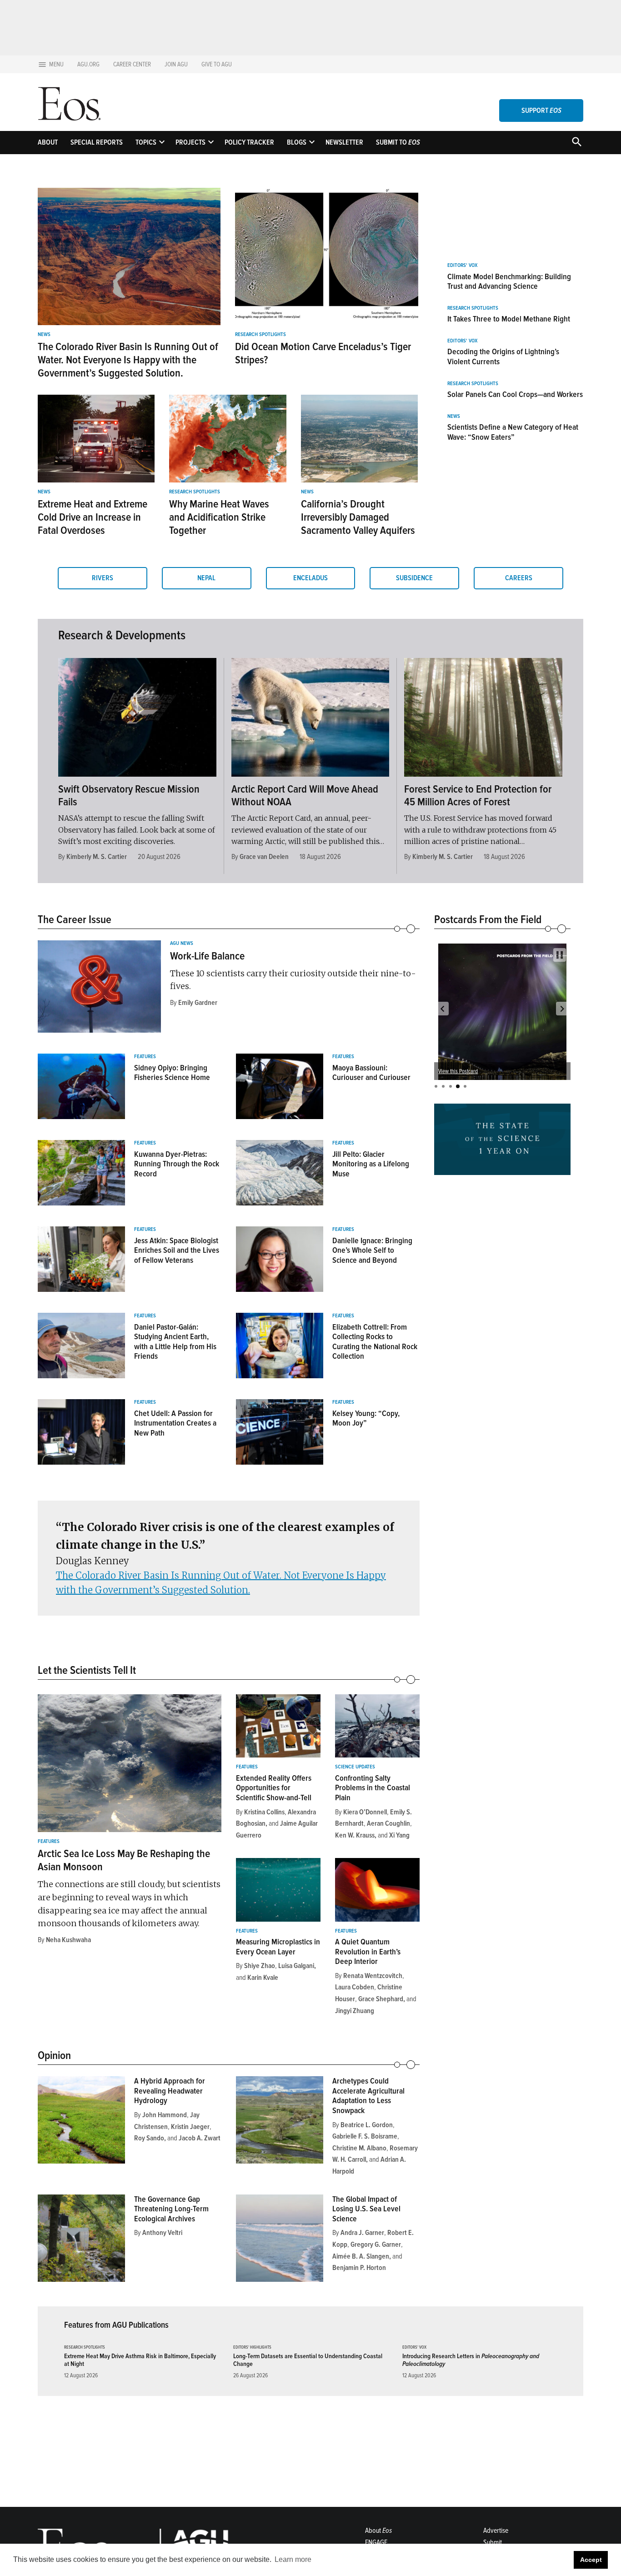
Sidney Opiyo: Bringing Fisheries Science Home (172, 1073)
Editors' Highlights (252, 2348)
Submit (493, 2542)
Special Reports (97, 142)
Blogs (297, 142)
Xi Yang (399, 1835)
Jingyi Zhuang (355, 2011)
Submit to (398, 142)
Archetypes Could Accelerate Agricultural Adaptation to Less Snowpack (368, 2096)
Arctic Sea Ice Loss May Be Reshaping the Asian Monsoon (124, 1860)
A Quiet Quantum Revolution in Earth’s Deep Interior (368, 1951)
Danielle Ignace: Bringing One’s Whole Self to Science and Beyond (372, 1250)
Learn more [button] (293, 2559)
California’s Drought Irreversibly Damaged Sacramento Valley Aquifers (358, 517)
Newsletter (344, 142)
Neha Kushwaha (68, 1940)
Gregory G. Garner (376, 2245)
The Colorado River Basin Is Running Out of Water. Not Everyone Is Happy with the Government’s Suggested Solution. (128, 360)
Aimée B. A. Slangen (361, 2256)
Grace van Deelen (264, 857)
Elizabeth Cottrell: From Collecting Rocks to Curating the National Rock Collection (375, 1342)
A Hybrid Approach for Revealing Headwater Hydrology (170, 2091)
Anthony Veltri (162, 2233)
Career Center (132, 64)
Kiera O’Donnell (365, 1812)
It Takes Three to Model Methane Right (509, 319)
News (44, 335)
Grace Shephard (381, 1999)
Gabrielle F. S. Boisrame (365, 2136)
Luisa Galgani (296, 1966)
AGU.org (88, 64)
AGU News (182, 944)
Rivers (103, 578)
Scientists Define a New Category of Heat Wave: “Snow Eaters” (513, 432)
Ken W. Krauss (355, 1835)
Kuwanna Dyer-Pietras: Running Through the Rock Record (177, 1164)
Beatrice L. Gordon (367, 2125)
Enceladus (310, 578)
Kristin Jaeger (190, 2127)
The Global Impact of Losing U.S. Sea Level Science (366, 2209)
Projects (190, 142)
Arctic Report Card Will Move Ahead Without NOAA (305, 796)
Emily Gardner (198, 1003)
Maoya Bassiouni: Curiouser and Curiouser (371, 1073)
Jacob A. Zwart (200, 2138)
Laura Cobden (355, 1987)
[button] (442, 1009)
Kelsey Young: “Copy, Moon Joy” (366, 1418)
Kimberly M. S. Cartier (97, 857)
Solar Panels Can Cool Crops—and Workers (515, 394)
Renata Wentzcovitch (373, 1976)
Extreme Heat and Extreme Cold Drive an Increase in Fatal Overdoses (93, 517)
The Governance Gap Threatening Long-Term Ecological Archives (171, 2209)
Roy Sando (149, 2138)
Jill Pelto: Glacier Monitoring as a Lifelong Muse (371, 1164)
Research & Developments (122, 635)
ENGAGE (376, 2542)
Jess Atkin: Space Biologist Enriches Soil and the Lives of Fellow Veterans (177, 1250)
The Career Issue (75, 919)
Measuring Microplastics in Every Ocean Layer (278, 1947)
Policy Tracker (249, 142)
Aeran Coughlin (388, 1823)
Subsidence (414, 578)
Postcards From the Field (488, 919)
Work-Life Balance (207, 956)
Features (145, 1057)
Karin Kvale (263, 1978)
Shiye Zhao (260, 1966)
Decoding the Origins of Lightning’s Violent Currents (503, 357)
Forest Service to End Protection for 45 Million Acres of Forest (478, 796)
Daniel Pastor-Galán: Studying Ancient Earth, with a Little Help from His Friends (175, 1342)
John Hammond (165, 2115)
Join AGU (176, 64)
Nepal (206, 578)
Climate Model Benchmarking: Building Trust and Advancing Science (509, 281)
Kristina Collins (264, 1812)
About (48, 142)
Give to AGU (217, 64)
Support (541, 110)
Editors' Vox (462, 266)
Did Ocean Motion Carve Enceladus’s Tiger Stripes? (323, 353)
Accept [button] (591, 2560)
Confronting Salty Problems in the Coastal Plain (373, 1788)
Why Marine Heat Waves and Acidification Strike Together (219, 517)
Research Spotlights (260, 335)
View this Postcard (458, 1071)
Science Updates (355, 1767)
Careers (519, 578)
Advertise (496, 2531)
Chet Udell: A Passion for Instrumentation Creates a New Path (175, 1423)
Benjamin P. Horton (359, 2268)
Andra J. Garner (362, 2233)
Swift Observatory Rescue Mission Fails (129, 796)
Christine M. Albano (359, 2148)
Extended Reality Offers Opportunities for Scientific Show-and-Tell (274, 1788)
